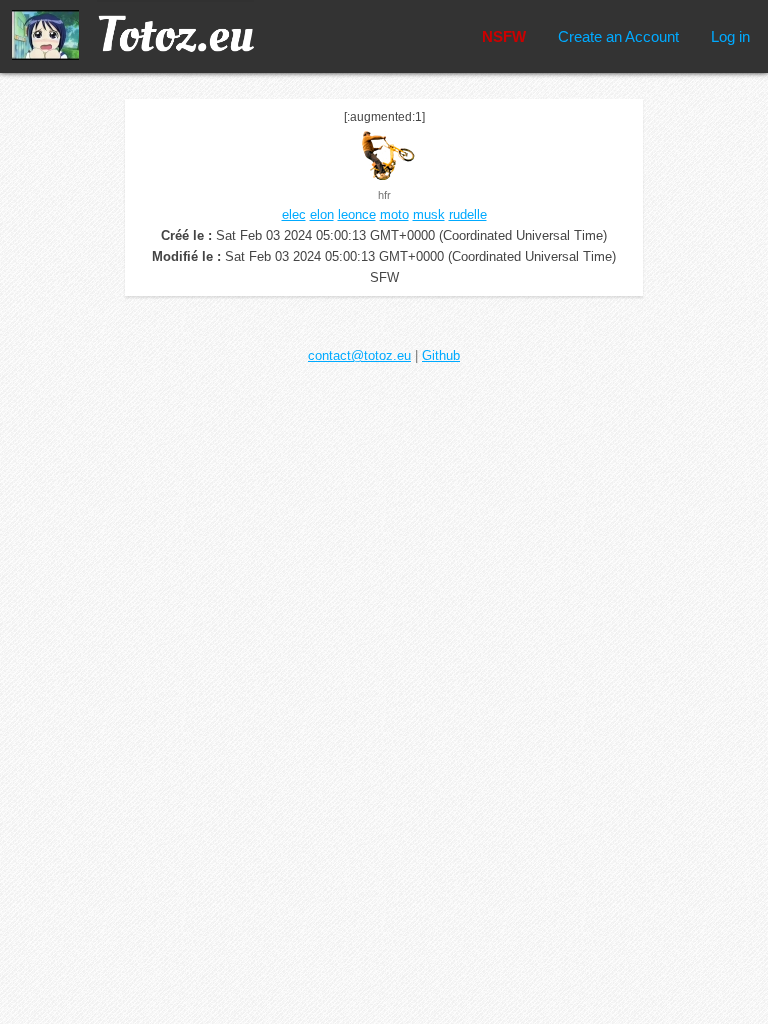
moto (394, 214)
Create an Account (618, 36)
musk (429, 214)
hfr (384, 195)
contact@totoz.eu (359, 355)
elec (294, 214)
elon (322, 214)
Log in (730, 36)
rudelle (468, 214)
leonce (357, 214)
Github (441, 355)
